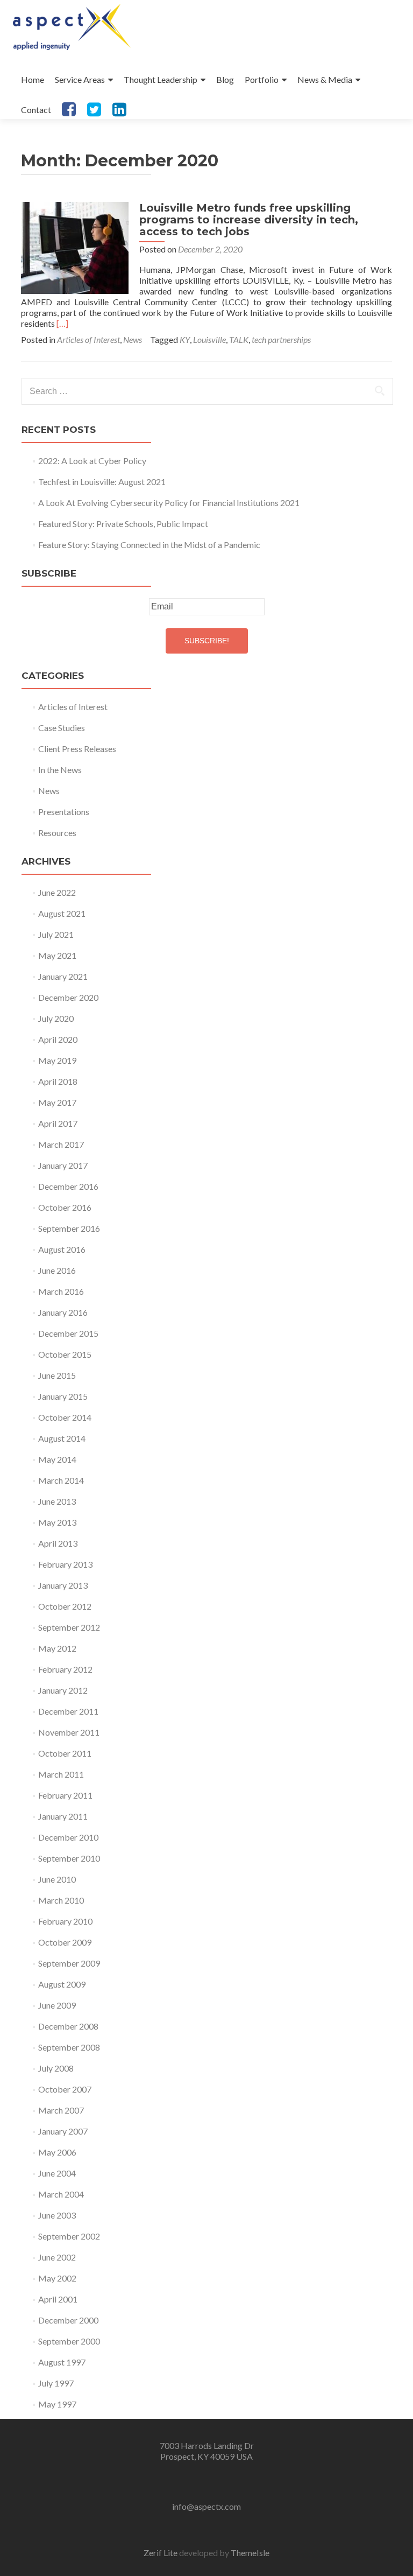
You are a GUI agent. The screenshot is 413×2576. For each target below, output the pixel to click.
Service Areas (80, 79)
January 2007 (63, 2131)
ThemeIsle (250, 2553)
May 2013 (57, 1522)
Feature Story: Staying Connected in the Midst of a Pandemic (149, 545)
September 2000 (69, 2341)
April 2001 (58, 2299)
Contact (36, 110)
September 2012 (69, 1627)
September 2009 (69, 1963)
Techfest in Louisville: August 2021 (102, 482)
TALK (239, 339)
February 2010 (65, 1921)
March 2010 (61, 1900)
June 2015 (57, 1375)
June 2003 (57, 2215)
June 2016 (57, 1270)
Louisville (209, 339)
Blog (225, 79)
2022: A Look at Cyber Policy (92, 461)
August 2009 (62, 1984)
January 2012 (63, 1690)
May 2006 (57, 2152)
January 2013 (63, 1585)
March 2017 (61, 1144)
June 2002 (57, 2257)
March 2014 (61, 1480)
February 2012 (65, 1669)
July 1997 (56, 2383)
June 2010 (57, 1879)
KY (185, 339)
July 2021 (56, 934)
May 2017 (57, 1102)
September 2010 (69, 1858)
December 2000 (68, 2320)
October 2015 (65, 1354)
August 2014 (62, 1438)
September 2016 (69, 1228)
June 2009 (57, 2005)
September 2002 (69, 2236)
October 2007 (65, 2089)
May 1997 (57, 2404)
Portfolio (262, 79)
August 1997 (62, 2362)
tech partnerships (281, 339)
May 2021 (57, 955)
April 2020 (58, 1039)
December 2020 (68, 997)
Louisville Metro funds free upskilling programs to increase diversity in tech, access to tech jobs (249, 220)
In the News (60, 770)
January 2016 (63, 1312)
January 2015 (63, 1396)
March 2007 (61, 2110)
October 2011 (65, 1753)
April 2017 (58, 1123)
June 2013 (57, 1501)
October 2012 (65, 1606)
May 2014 (57, 1459)
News (133, 339)
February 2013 (65, 1564)
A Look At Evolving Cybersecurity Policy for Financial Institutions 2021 (169, 503)
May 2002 (57, 2278)
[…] (62, 323)
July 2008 (56, 2068)
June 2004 (57, 2173)
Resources (57, 833)
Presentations (64, 812)
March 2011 (61, 1774)
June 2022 (57, 892)
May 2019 (57, 1060)
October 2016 (65, 1207)
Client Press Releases (77, 749)
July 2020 (56, 1018)
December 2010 (68, 1837)
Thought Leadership (161, 79)
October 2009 (65, 1942)
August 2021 (62, 913)
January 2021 (63, 976)
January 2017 (63, 1165)
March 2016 (61, 1291)
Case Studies (62, 728)
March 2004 (61, 2194)
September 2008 (69, 2047)
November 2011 (69, 1732)
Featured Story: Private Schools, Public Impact (123, 524)
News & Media (325, 79)
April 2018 (58, 1081)
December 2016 (68, 1186)
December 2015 (68, 1333)
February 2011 (65, 1795)
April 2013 (58, 1543)
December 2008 (68, 2026)
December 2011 (68, 1711)
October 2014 (65, 1417)
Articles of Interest (88, 339)
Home (33, 79)
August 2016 (62, 1249)
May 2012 (57, 1648)
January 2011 (63, 1816)
